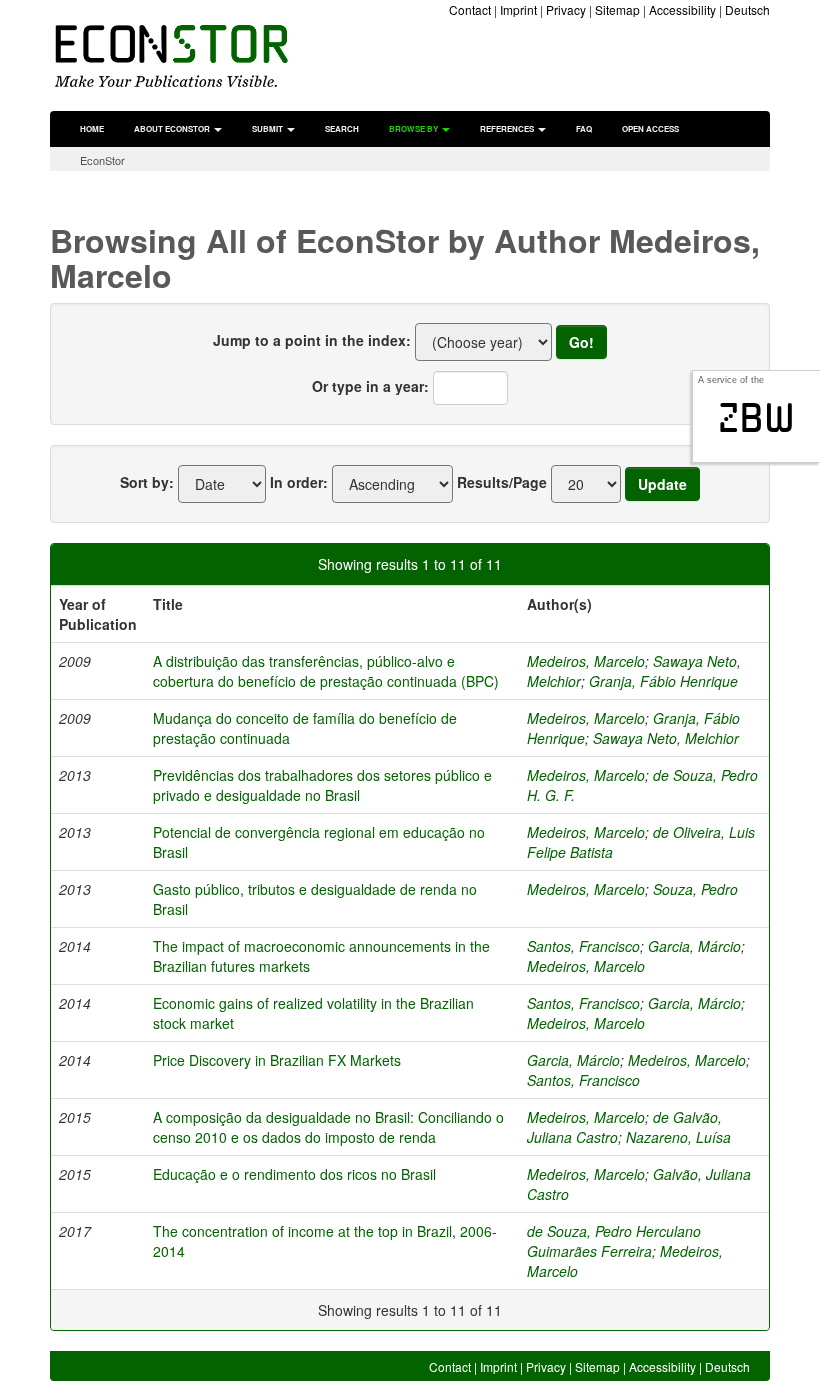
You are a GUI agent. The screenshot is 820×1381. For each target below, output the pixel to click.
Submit (268, 128)
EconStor (102, 160)
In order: (299, 482)
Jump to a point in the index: (312, 340)
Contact (470, 9)
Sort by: (147, 482)
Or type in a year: (370, 386)
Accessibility (682, 9)
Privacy (566, 9)
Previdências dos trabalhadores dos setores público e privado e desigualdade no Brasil (322, 785)
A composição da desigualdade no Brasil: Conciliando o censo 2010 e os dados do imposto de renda (328, 1127)
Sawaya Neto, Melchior (666, 738)
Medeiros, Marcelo (586, 661)
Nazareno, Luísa (678, 1137)
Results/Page (502, 482)
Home (92, 128)
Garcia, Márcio (694, 946)
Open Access (650, 128)
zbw (756, 418)
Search (342, 128)
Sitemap (617, 9)
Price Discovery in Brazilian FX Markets (277, 1060)
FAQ (584, 128)
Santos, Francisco (583, 946)
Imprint (518, 9)
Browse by (414, 128)
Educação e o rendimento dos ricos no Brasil (294, 1174)
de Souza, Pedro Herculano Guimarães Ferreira (614, 1241)
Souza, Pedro (695, 889)
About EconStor (173, 128)
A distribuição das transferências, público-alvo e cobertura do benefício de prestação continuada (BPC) (326, 671)
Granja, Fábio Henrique (663, 681)
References (508, 128)
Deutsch (747, 9)
